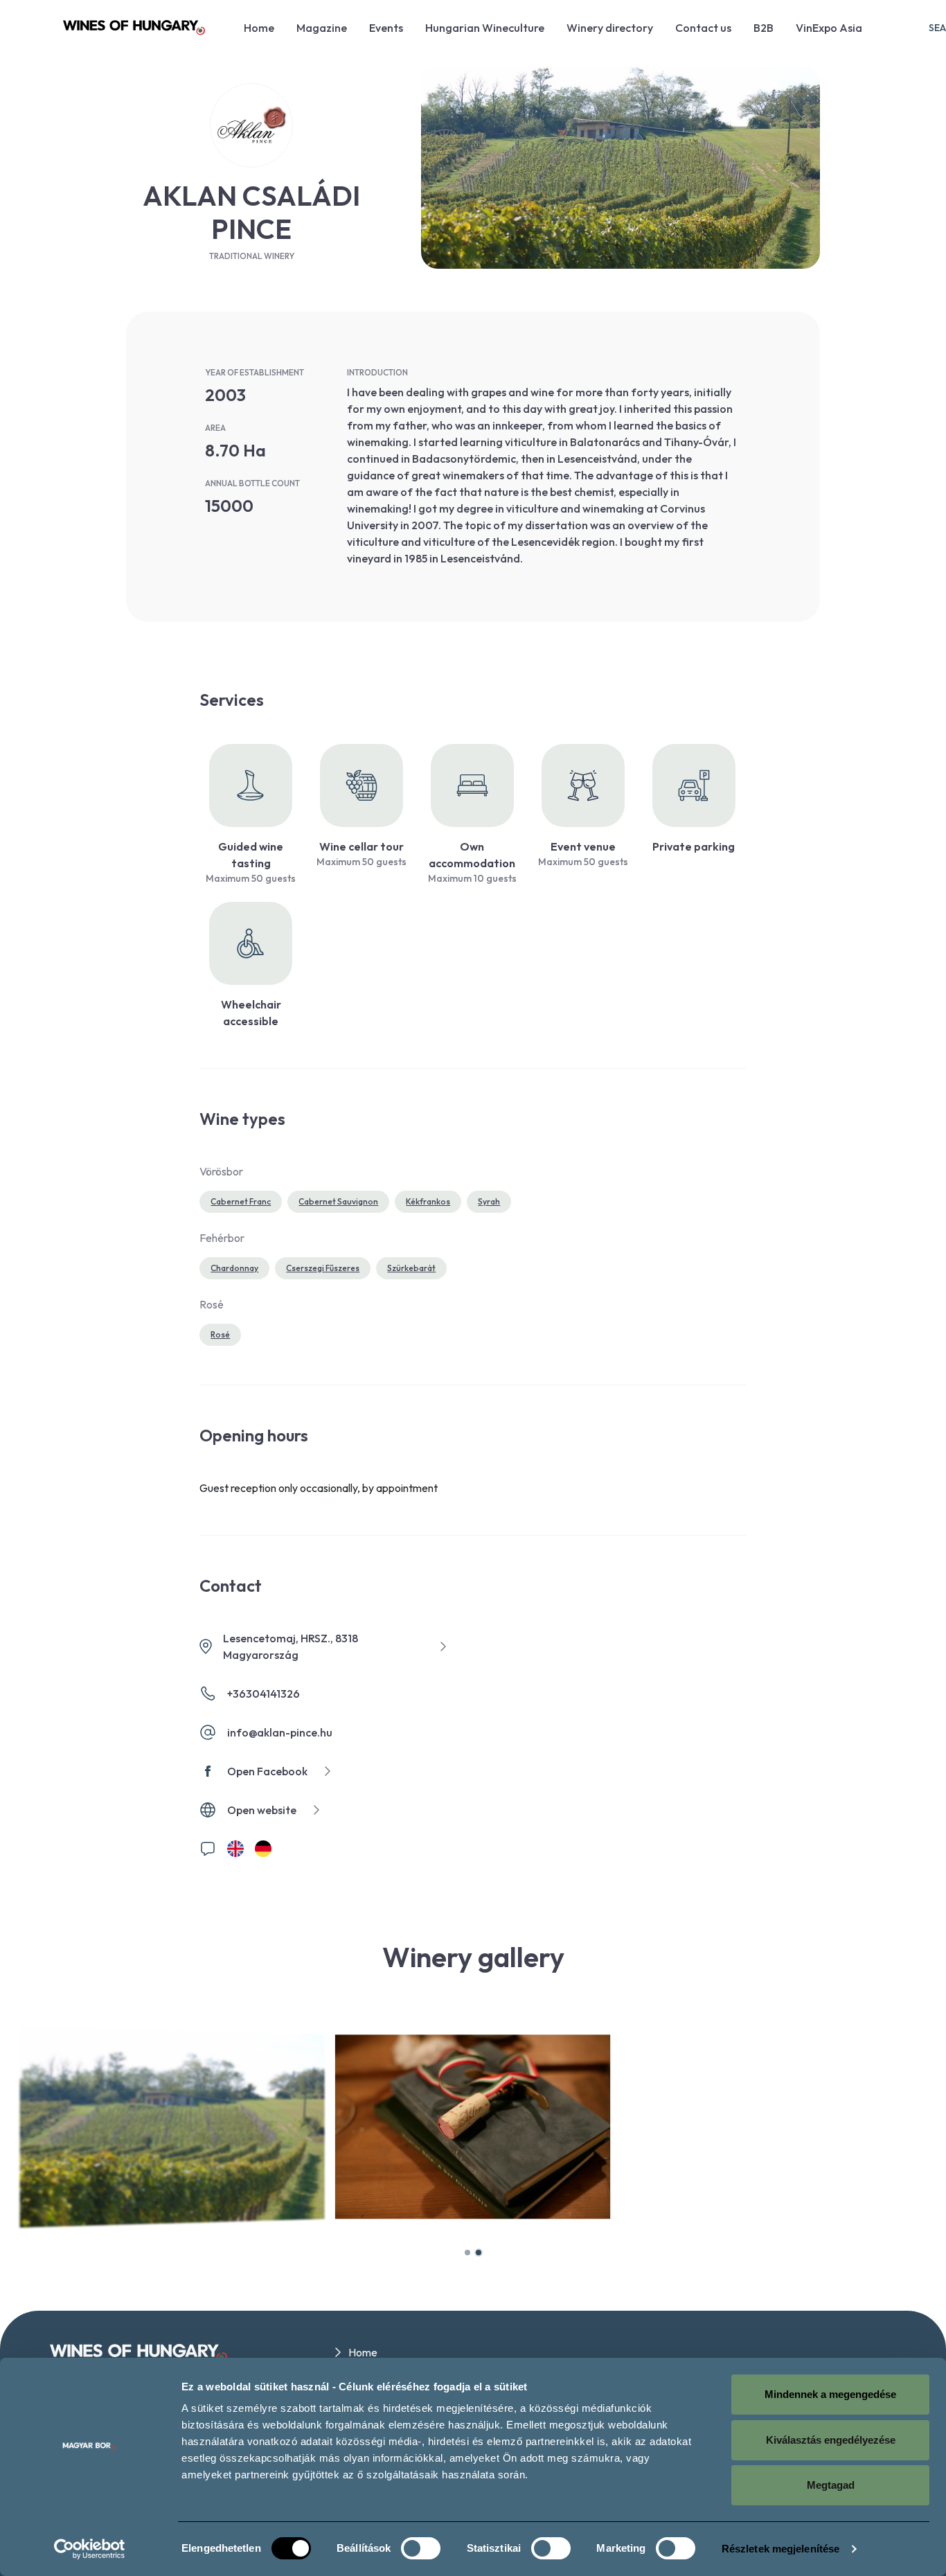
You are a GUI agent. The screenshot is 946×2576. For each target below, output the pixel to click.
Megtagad (831, 2485)
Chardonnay (234, 1268)
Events (386, 28)
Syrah (489, 1201)
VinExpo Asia (829, 28)
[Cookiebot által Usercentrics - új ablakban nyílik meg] (90, 2549)
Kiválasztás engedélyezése (831, 2440)
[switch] (421, 2548)
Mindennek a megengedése (830, 2394)
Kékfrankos (428, 1201)
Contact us (703, 28)
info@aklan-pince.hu (280, 1732)
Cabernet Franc (241, 1201)
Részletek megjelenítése (780, 2549)
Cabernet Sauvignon (338, 1201)
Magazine (322, 28)
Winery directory (610, 28)
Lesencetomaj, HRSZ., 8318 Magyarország (291, 1646)
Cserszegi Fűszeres (323, 1268)
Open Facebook (267, 1771)
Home (259, 28)
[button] (467, 2253)
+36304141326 (264, 1694)
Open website (262, 1810)
